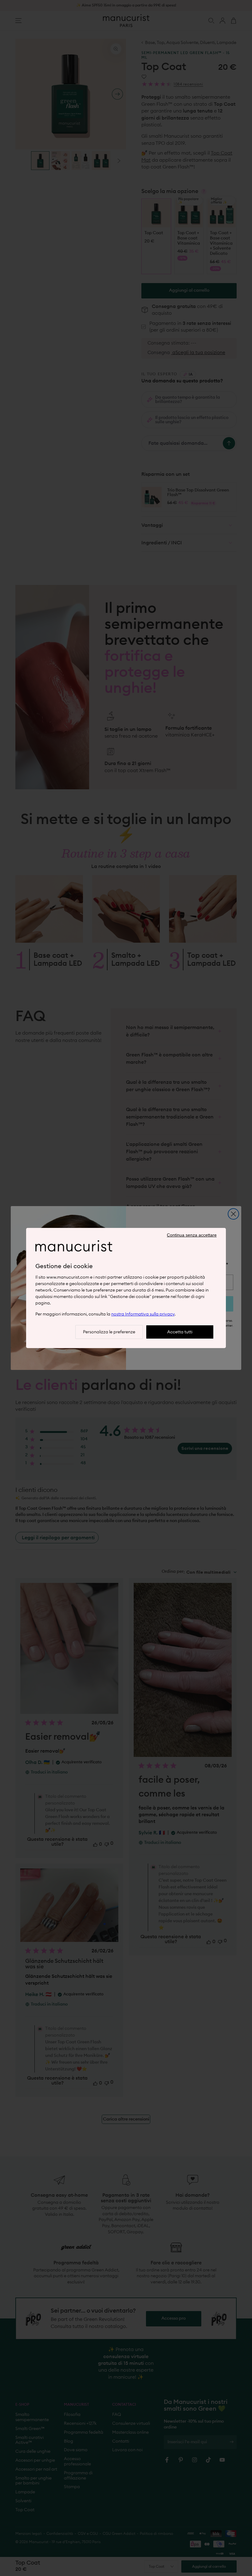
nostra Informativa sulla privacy (143, 1314)
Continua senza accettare (192, 1235)
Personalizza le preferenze (109, 1332)
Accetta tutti (180, 1332)
